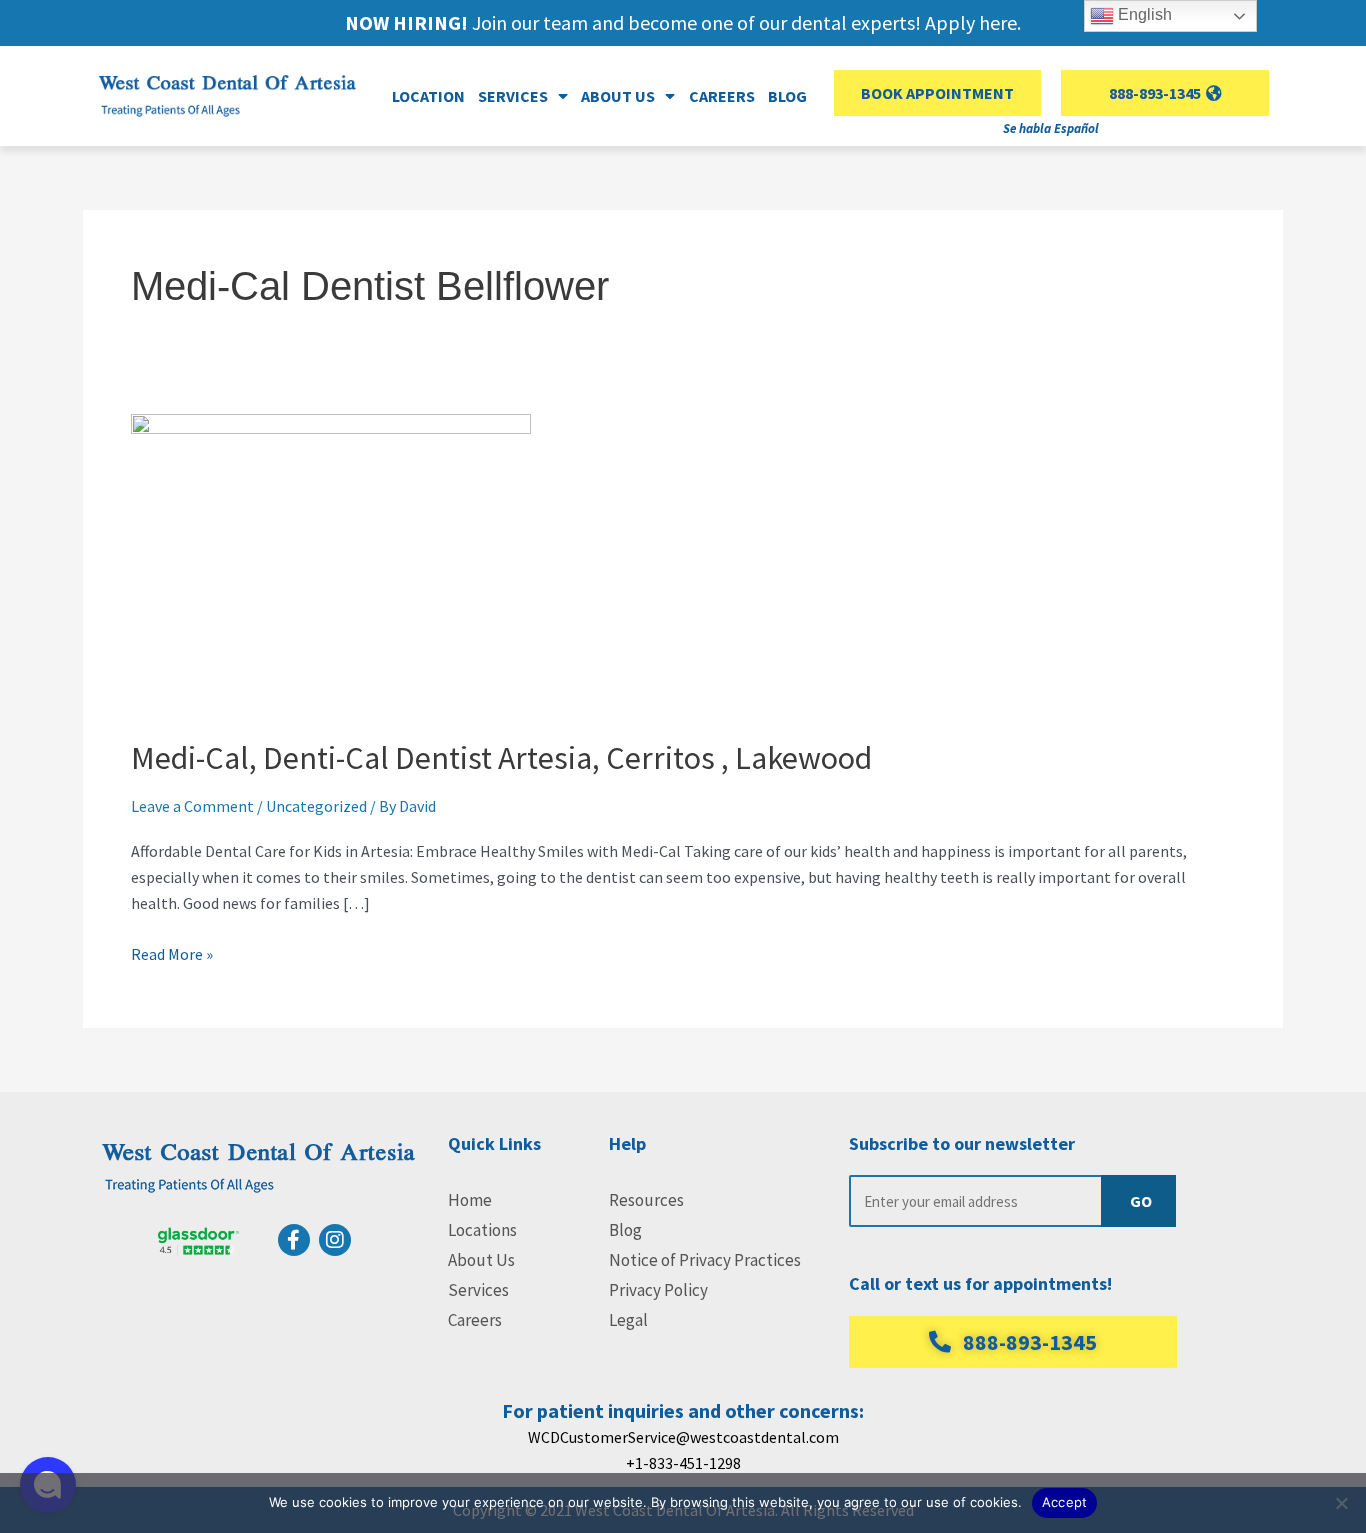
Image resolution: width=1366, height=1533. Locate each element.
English (1143, 14)
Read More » (172, 952)
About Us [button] (618, 96)
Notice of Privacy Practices (705, 1260)
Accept (1065, 1502)
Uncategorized (316, 806)
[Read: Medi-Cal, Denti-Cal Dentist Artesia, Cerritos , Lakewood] (331, 561)
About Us (481, 1260)
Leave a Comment (192, 806)
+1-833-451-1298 (683, 1463)
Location (428, 96)
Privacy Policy (658, 1290)
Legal (628, 1320)
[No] (1341, 1503)
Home (470, 1200)
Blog (787, 96)
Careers (722, 96)
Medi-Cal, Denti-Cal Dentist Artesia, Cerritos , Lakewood (501, 758)
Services (478, 1290)
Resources (646, 1200)
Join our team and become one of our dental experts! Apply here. (683, 22)
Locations (482, 1230)
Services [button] (513, 96)
